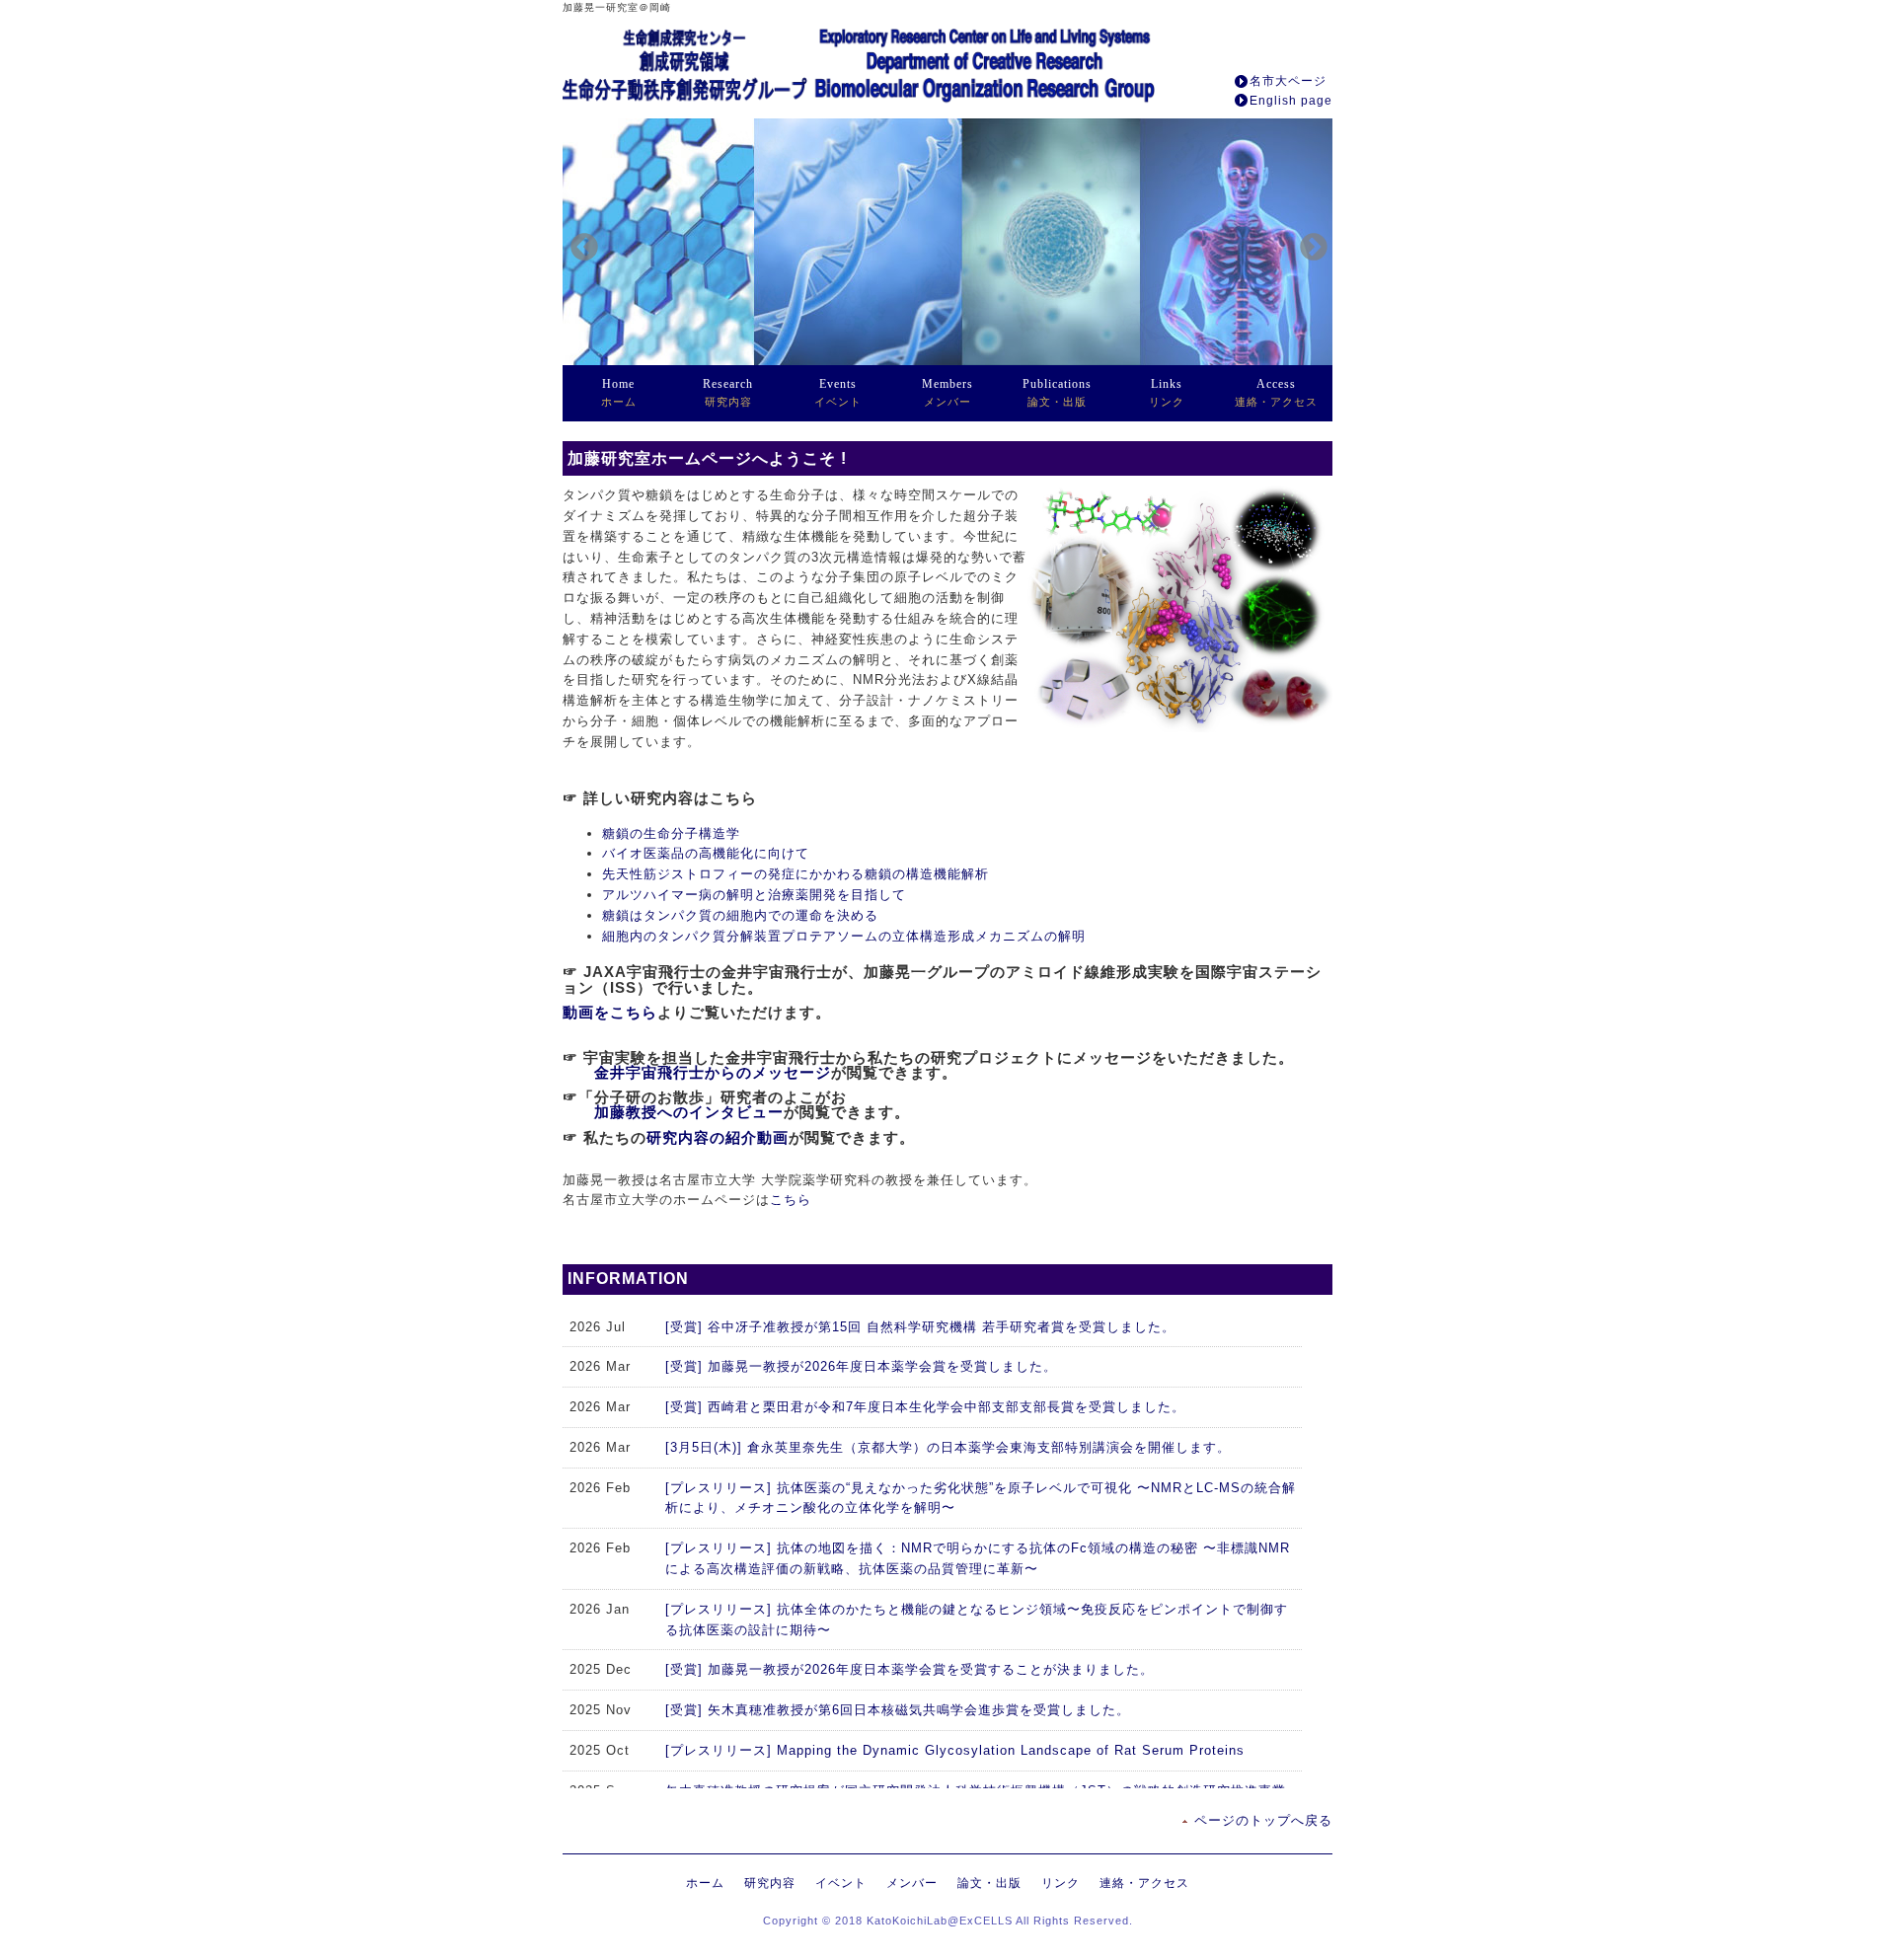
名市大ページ (1288, 81)
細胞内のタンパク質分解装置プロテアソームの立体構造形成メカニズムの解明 (844, 936)
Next (1308, 242)
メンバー (947, 392)
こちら (791, 1200)
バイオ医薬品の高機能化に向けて (706, 853)
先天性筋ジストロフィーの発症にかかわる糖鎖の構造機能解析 (796, 874)
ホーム (619, 392)
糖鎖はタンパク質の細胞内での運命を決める (740, 915)
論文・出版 (1057, 392)
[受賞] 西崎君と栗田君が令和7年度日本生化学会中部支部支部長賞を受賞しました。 (925, 1407)
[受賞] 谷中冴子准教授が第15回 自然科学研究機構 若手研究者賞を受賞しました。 (920, 1327)
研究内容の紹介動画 (718, 1137)
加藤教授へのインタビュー (689, 1112)
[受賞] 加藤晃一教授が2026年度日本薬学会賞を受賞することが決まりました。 (910, 1669)
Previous (578, 242)
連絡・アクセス (1276, 392)
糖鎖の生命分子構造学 (671, 833)
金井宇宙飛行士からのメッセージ (713, 1072)
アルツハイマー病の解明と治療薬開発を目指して (754, 895)
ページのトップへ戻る (1263, 1820)
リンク (1167, 392)
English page (1291, 101)
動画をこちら (610, 1012)
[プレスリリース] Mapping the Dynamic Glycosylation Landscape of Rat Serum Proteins (955, 1750)
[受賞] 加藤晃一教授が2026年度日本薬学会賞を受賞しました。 (861, 1366)
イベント (838, 392)
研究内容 (728, 392)
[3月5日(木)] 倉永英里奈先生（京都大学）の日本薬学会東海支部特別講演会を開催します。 (948, 1447)
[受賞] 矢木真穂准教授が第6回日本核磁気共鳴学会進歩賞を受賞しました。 (898, 1710)
